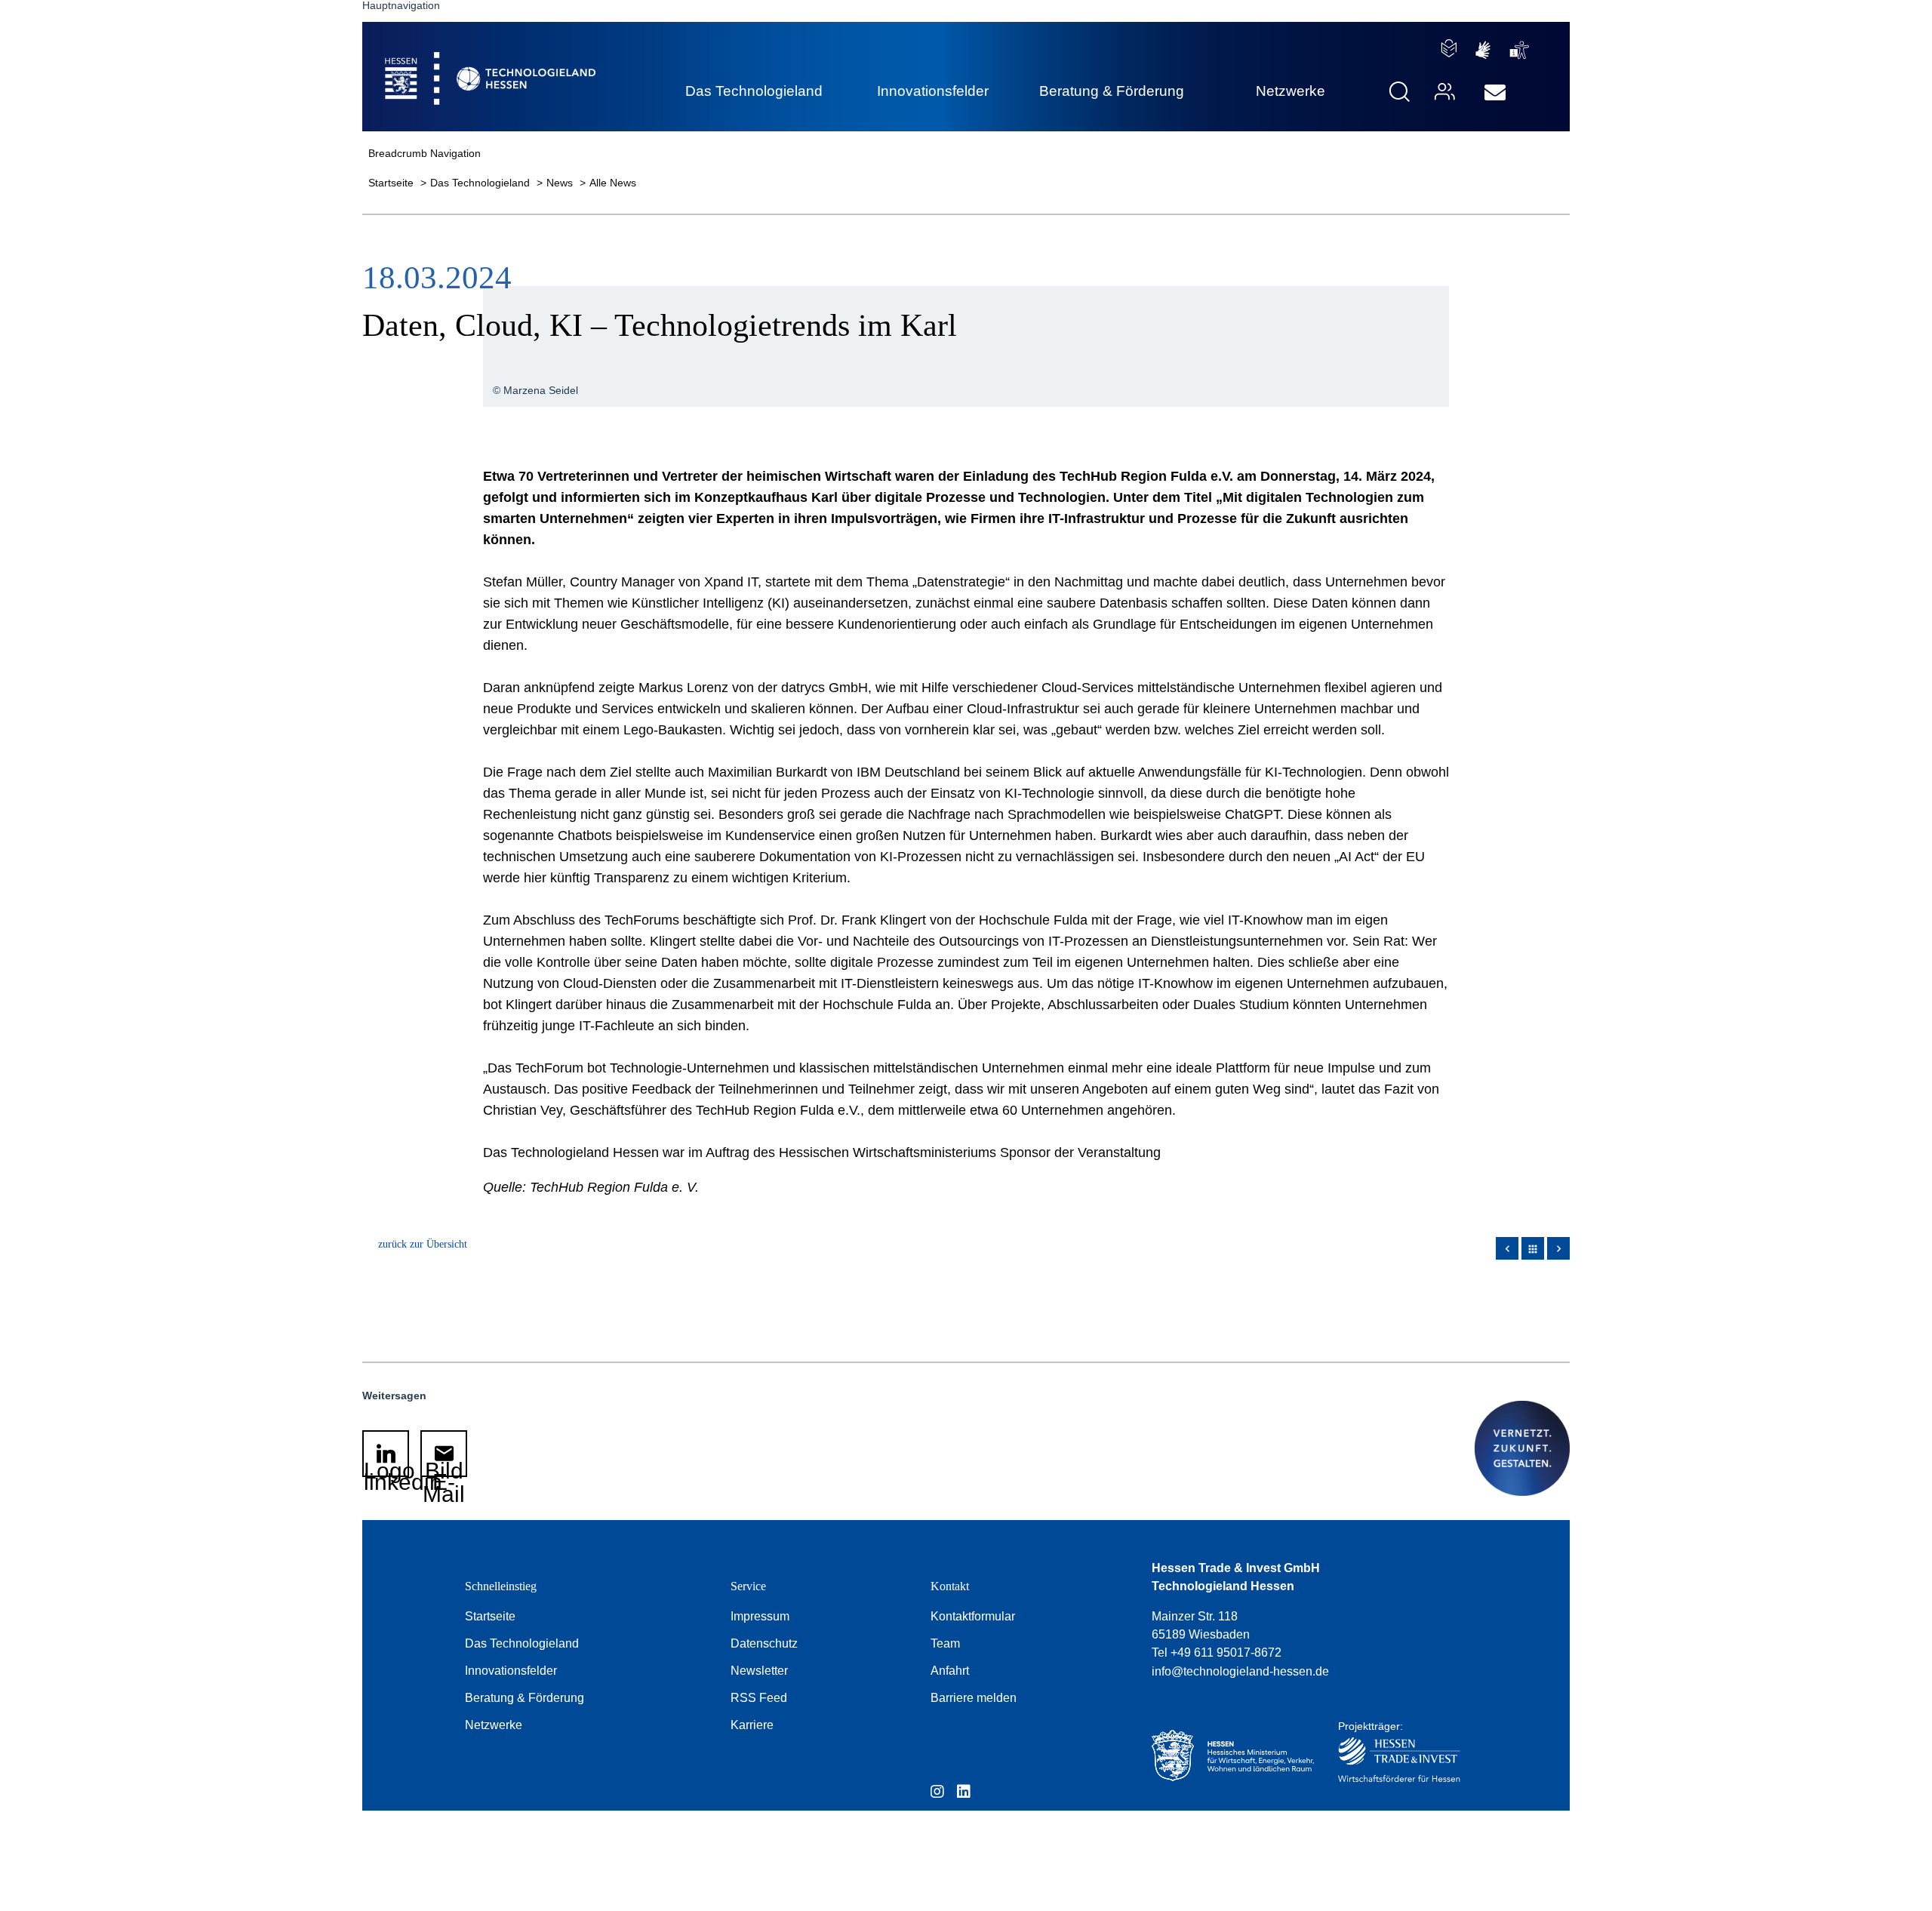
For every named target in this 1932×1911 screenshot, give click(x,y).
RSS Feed (759, 1698)
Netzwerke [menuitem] (1291, 91)
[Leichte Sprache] (1449, 48)
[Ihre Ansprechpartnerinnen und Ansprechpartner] (1443, 92)
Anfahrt (950, 1671)
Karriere (752, 1725)
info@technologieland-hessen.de (1240, 1671)
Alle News (613, 183)
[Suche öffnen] (1400, 92)
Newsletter (759, 1671)
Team (945, 1643)
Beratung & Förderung (525, 1698)
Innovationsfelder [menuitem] (933, 91)
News (561, 183)
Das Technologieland (481, 183)
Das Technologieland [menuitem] (754, 91)
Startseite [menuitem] (456, 61)
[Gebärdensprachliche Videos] (1483, 50)
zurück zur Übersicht (423, 1244)
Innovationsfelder (511, 1671)
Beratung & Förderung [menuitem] (1112, 91)
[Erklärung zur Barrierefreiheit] (1520, 50)
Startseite (392, 183)
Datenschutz (764, 1643)
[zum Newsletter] (1495, 93)
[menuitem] (1495, 93)
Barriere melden (974, 1698)
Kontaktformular (973, 1616)
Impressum (760, 1616)
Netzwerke (494, 1725)
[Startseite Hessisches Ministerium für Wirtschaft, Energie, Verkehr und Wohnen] (1229, 1756)
